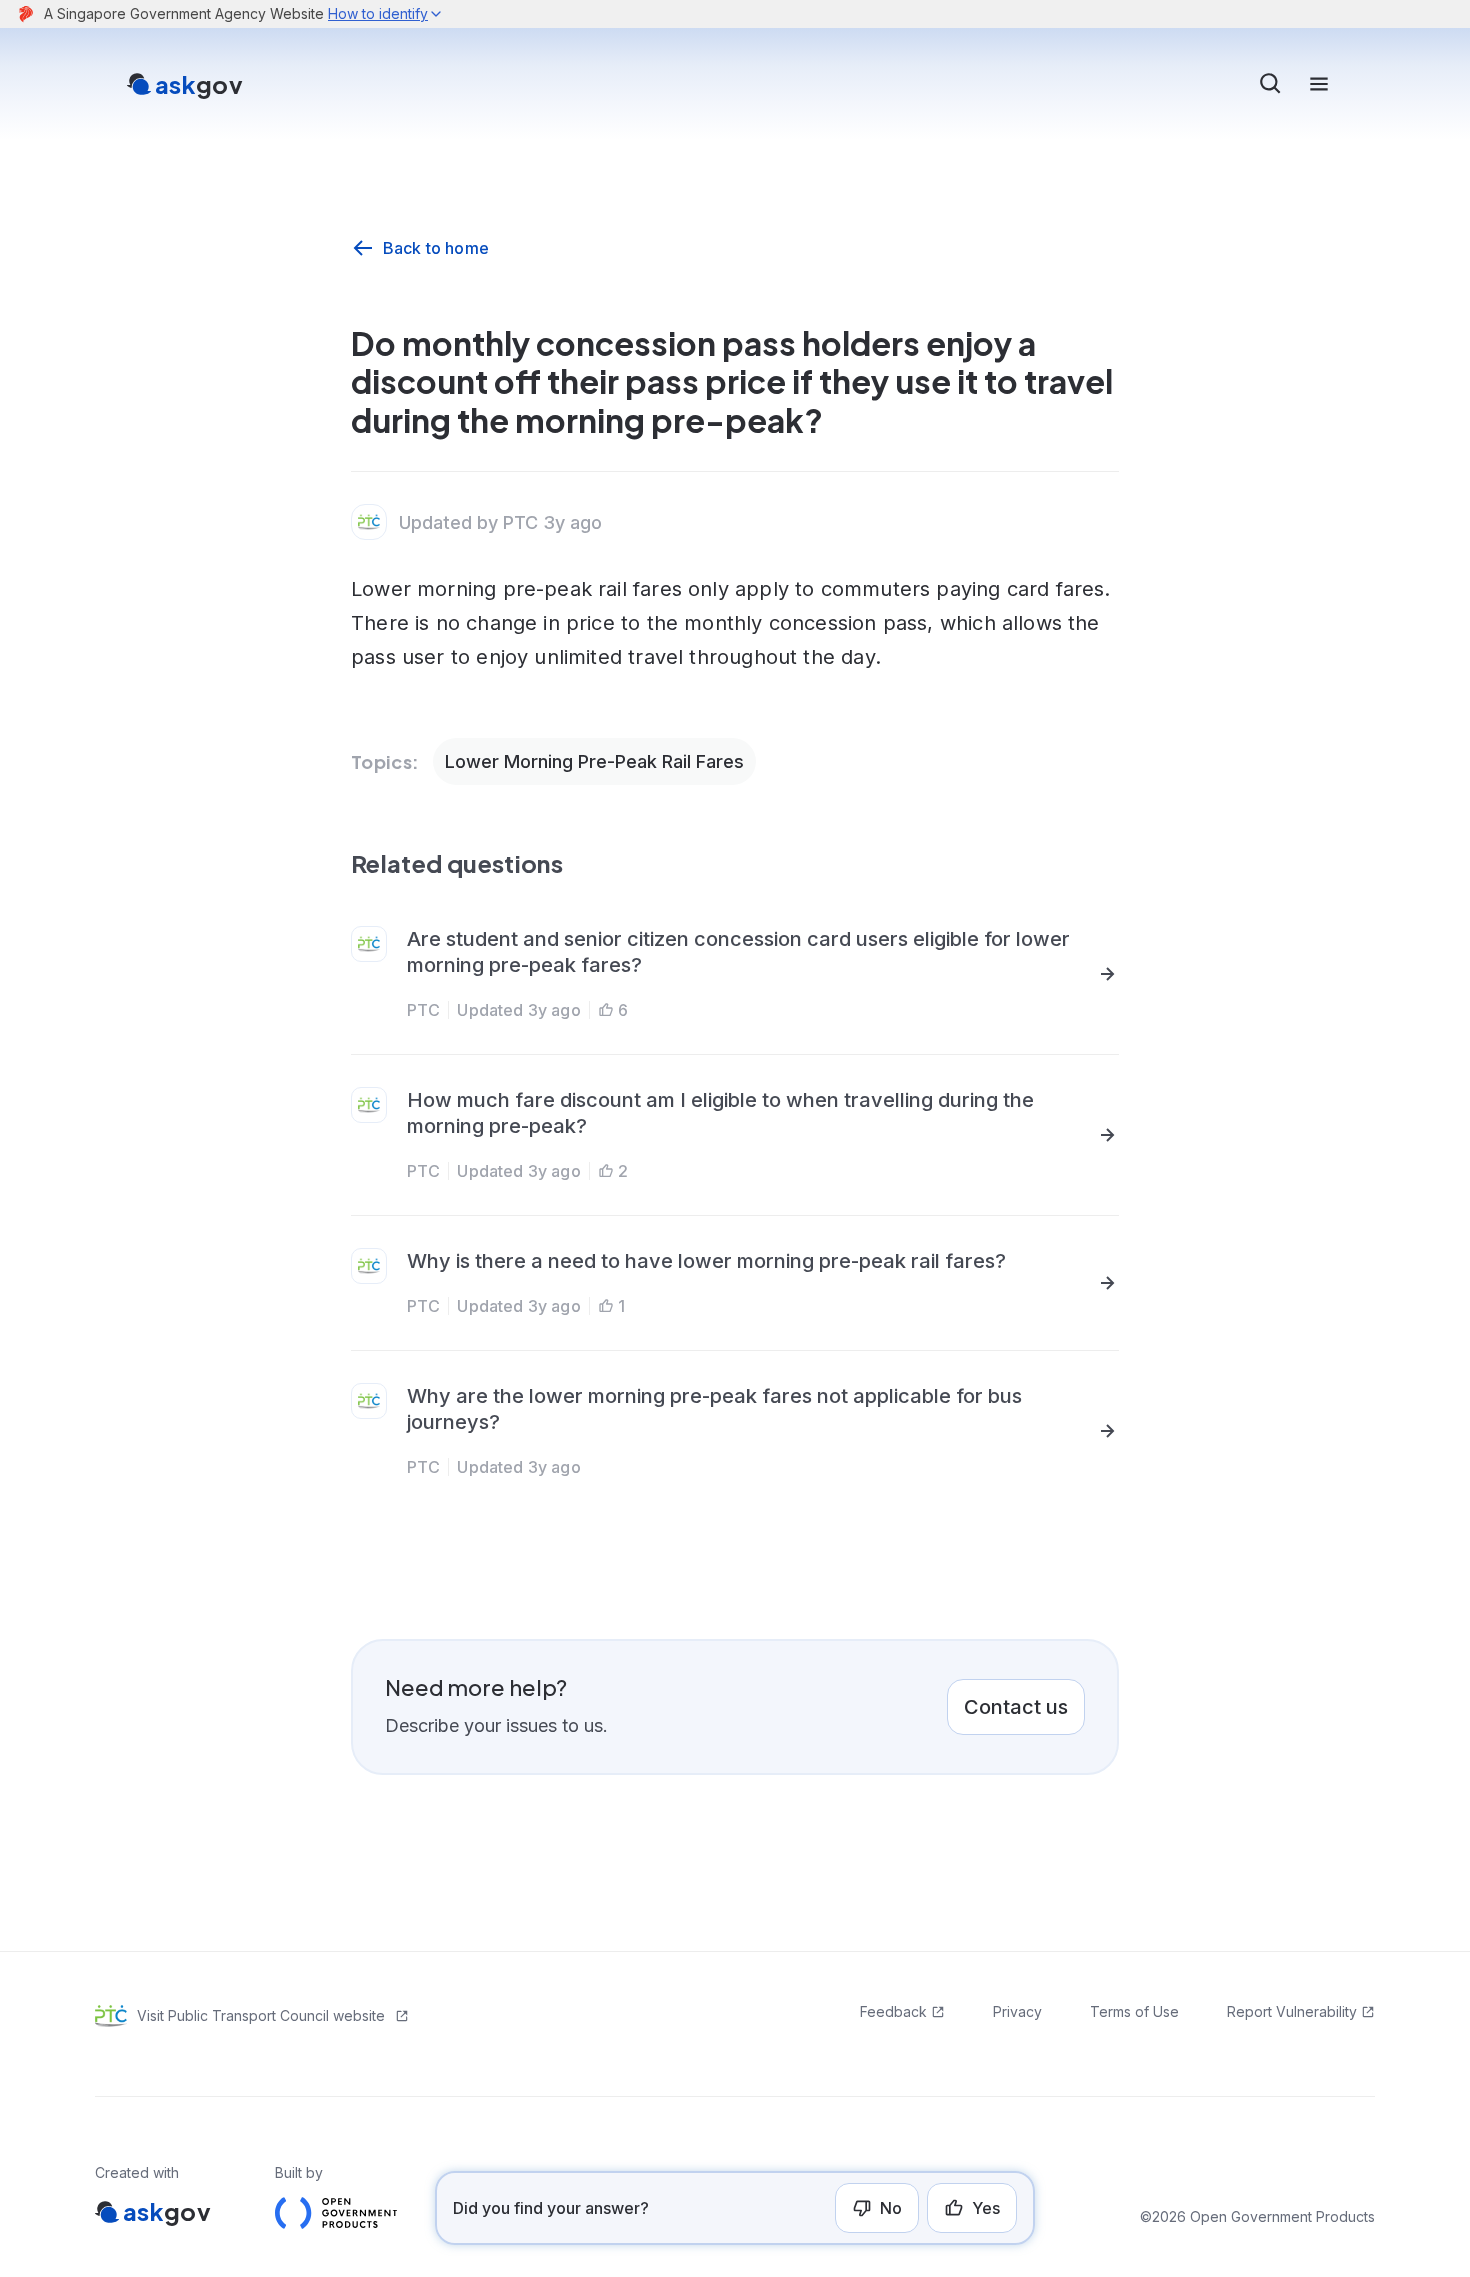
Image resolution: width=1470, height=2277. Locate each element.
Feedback (893, 2011)
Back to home (436, 248)
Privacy (1017, 2011)
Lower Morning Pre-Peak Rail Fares (594, 761)
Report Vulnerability (1292, 2011)
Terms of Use (1134, 2011)
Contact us (1016, 1707)
